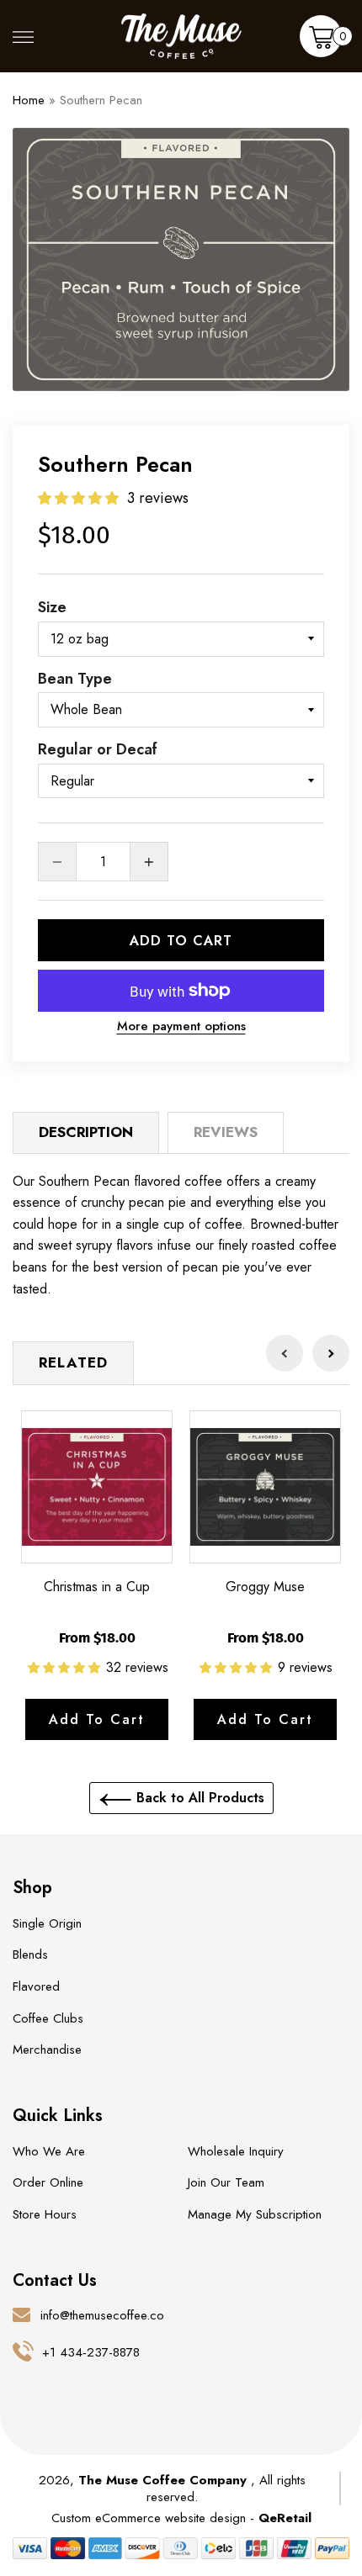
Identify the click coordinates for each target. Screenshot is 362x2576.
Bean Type (75, 679)
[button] (80, 498)
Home (29, 100)
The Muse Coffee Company (162, 2480)
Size (52, 607)
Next (331, 1353)
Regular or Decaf (98, 749)
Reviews (226, 1132)
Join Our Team (226, 2182)
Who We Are (49, 2151)
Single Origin (47, 1923)
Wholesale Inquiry (236, 2151)
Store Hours (45, 2214)
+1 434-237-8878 (91, 2352)
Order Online (48, 2182)
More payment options (181, 1026)
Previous (285, 1353)
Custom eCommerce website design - (155, 2518)
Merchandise (47, 2050)
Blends (30, 1954)
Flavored (36, 1986)
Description (86, 1132)
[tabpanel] (181, 259)
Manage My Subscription (255, 2214)
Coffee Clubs (48, 2018)
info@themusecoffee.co (102, 2315)
